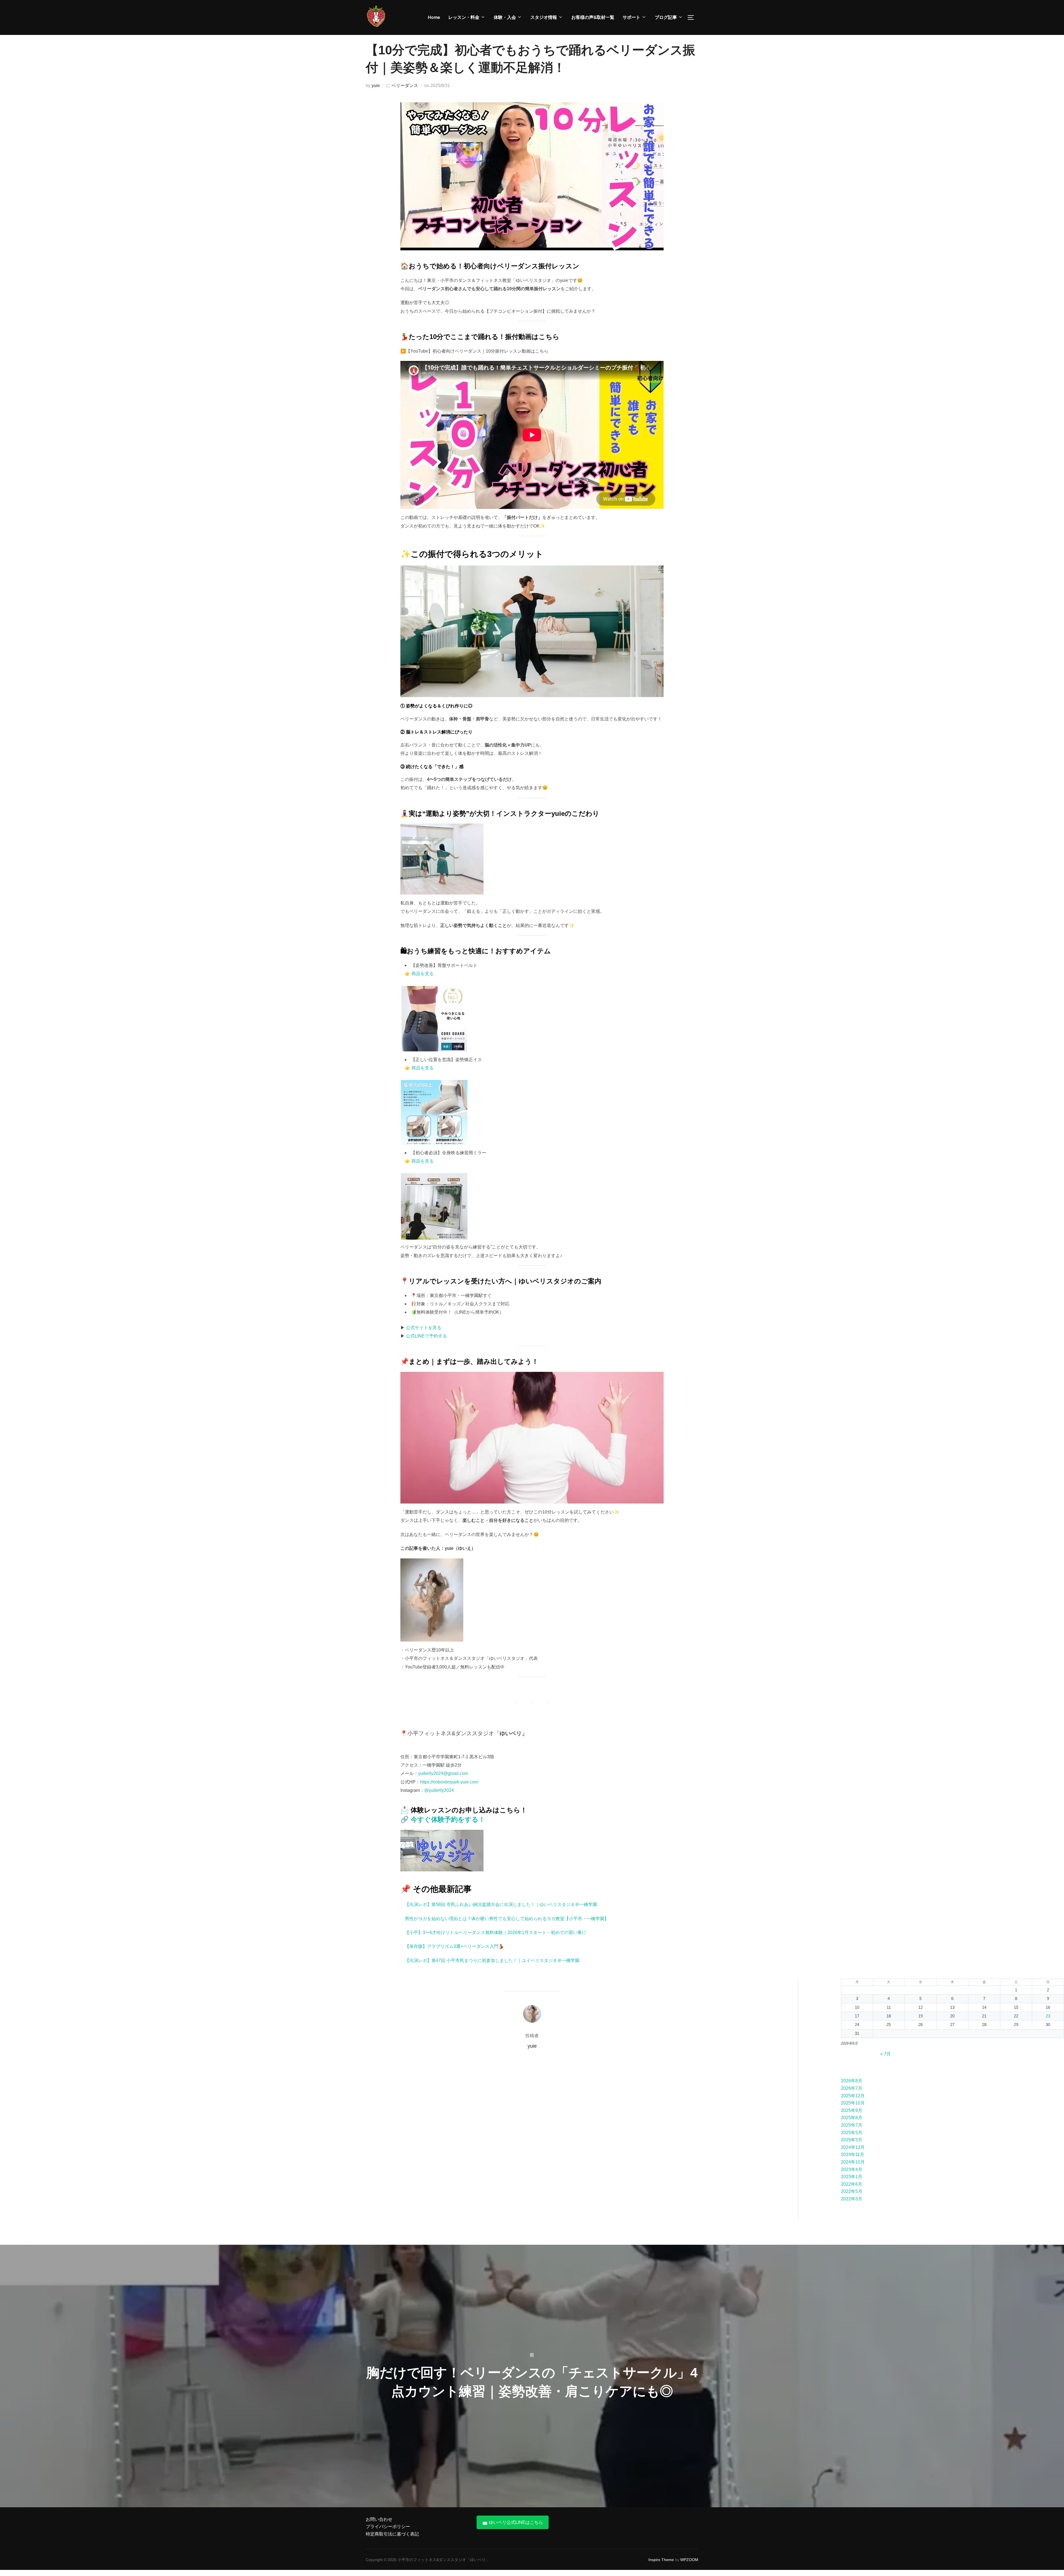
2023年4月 (852, 2169)
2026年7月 (852, 2088)
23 (1048, 2016)
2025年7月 (852, 2125)
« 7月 (886, 2054)
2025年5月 (852, 2133)
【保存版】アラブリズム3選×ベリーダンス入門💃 (454, 1946)
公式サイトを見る (424, 1328)
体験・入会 (505, 17)
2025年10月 (853, 2103)
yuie (376, 86)
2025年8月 (852, 2118)
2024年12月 (853, 2147)
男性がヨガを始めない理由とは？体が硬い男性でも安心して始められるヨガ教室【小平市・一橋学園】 (507, 1919)
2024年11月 (853, 2155)
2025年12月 (853, 2096)
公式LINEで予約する (426, 1336)
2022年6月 (852, 2184)
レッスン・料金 (464, 17)
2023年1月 (852, 2177)
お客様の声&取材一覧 (593, 17)
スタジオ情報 (544, 17)
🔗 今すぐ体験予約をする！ (443, 1819)
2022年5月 (852, 2191)
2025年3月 (852, 2140)
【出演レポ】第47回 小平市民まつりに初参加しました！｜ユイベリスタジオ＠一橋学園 (492, 1960)
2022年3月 (852, 2199)
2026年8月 (852, 2081)
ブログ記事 (666, 17)
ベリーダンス (405, 86)
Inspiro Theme (661, 2560)
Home (434, 17)
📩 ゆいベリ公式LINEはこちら (513, 2522)
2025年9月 (852, 2110)
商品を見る (423, 974)
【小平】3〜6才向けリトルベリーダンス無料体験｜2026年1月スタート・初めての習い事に (496, 1932)
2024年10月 (853, 2162)
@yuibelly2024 (439, 1790)
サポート (631, 17)
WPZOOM (689, 2560)
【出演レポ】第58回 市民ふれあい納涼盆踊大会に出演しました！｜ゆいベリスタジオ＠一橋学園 (501, 1904)
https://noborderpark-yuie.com (449, 1782)
